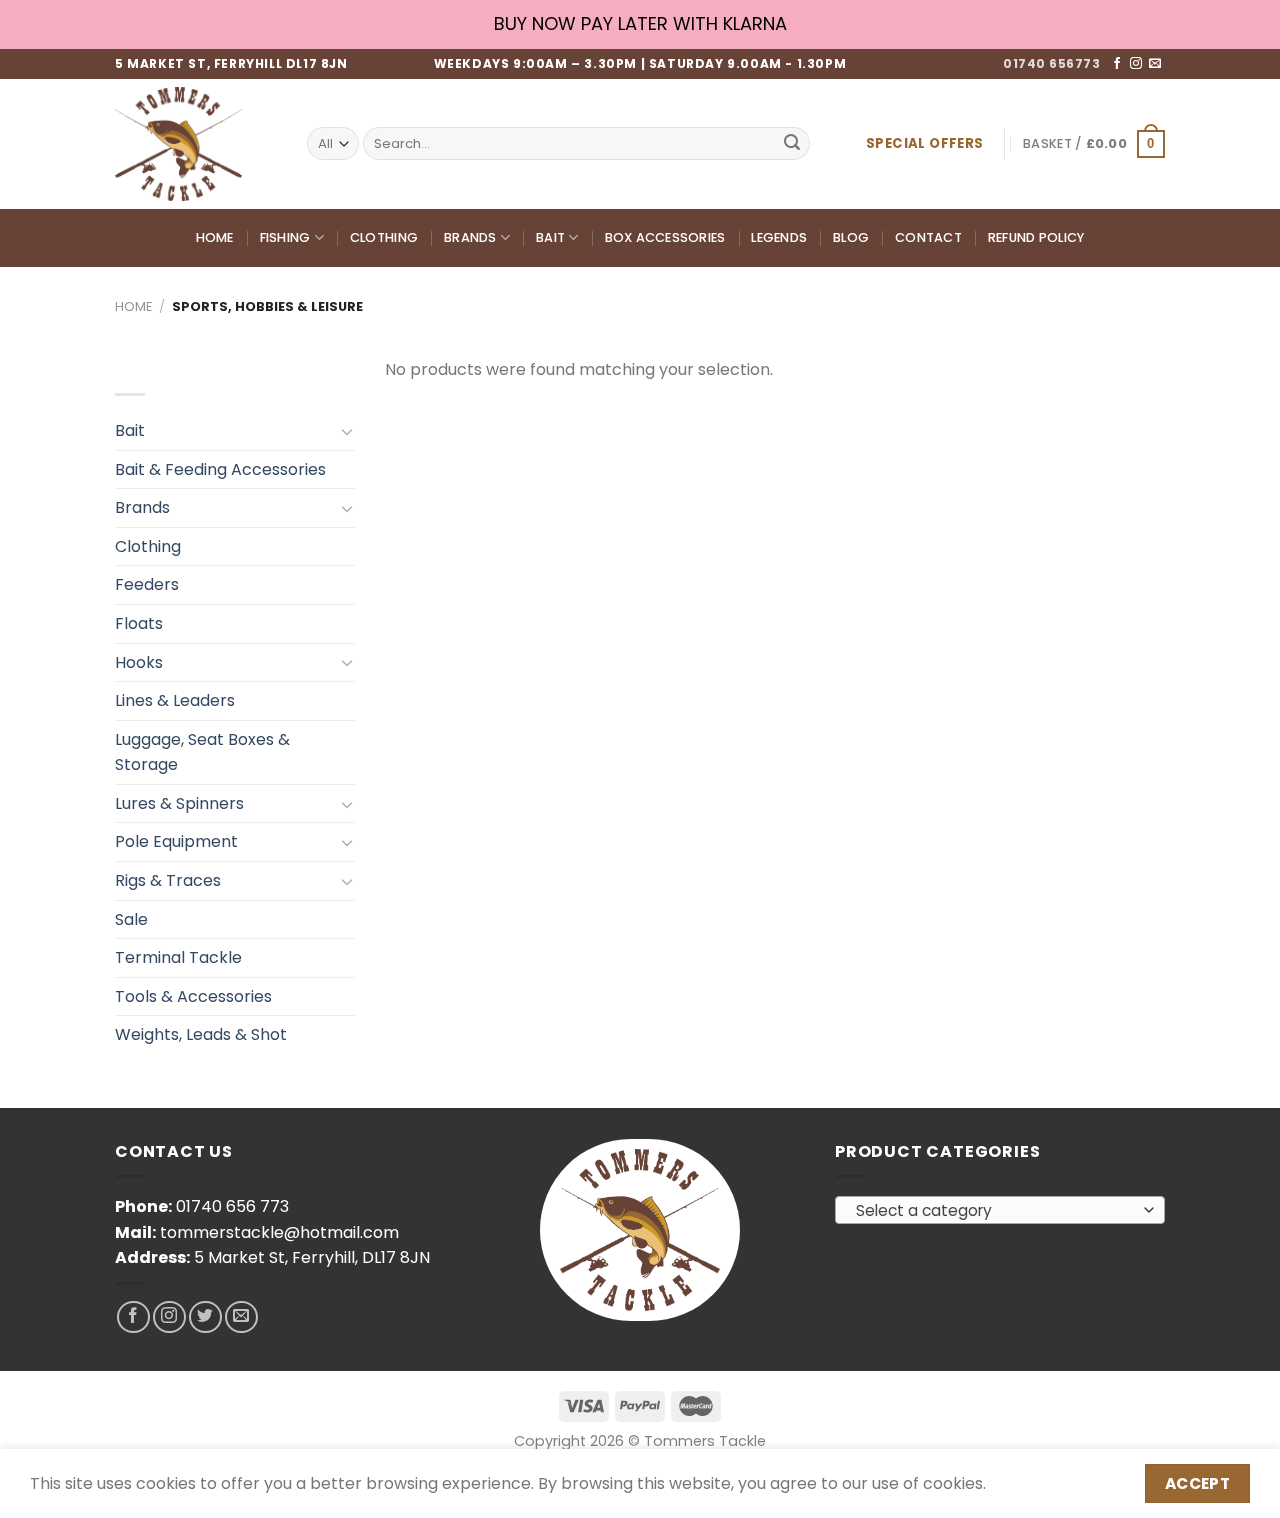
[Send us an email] (1155, 64)
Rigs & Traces (168, 880)
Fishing (285, 237)
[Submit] (792, 144)
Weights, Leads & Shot (201, 1034)
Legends (779, 237)
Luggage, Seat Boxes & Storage (202, 752)
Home (215, 237)
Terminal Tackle (178, 957)
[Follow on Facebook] (1117, 64)
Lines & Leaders (175, 700)
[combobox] (1000, 1210)
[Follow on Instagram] (1136, 64)
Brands (470, 237)
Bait (550, 237)
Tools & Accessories (193, 996)
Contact (928, 237)
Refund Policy (1036, 237)
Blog (851, 237)
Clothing (384, 237)
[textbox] (995, 1211)
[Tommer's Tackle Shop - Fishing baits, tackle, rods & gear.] (196, 144)
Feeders (147, 584)
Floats (139, 623)
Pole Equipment (176, 841)
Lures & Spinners (179, 803)
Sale (131, 919)
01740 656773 (1051, 63)
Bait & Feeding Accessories (220, 469)
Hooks (139, 662)
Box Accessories (665, 237)
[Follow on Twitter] (205, 1317)
